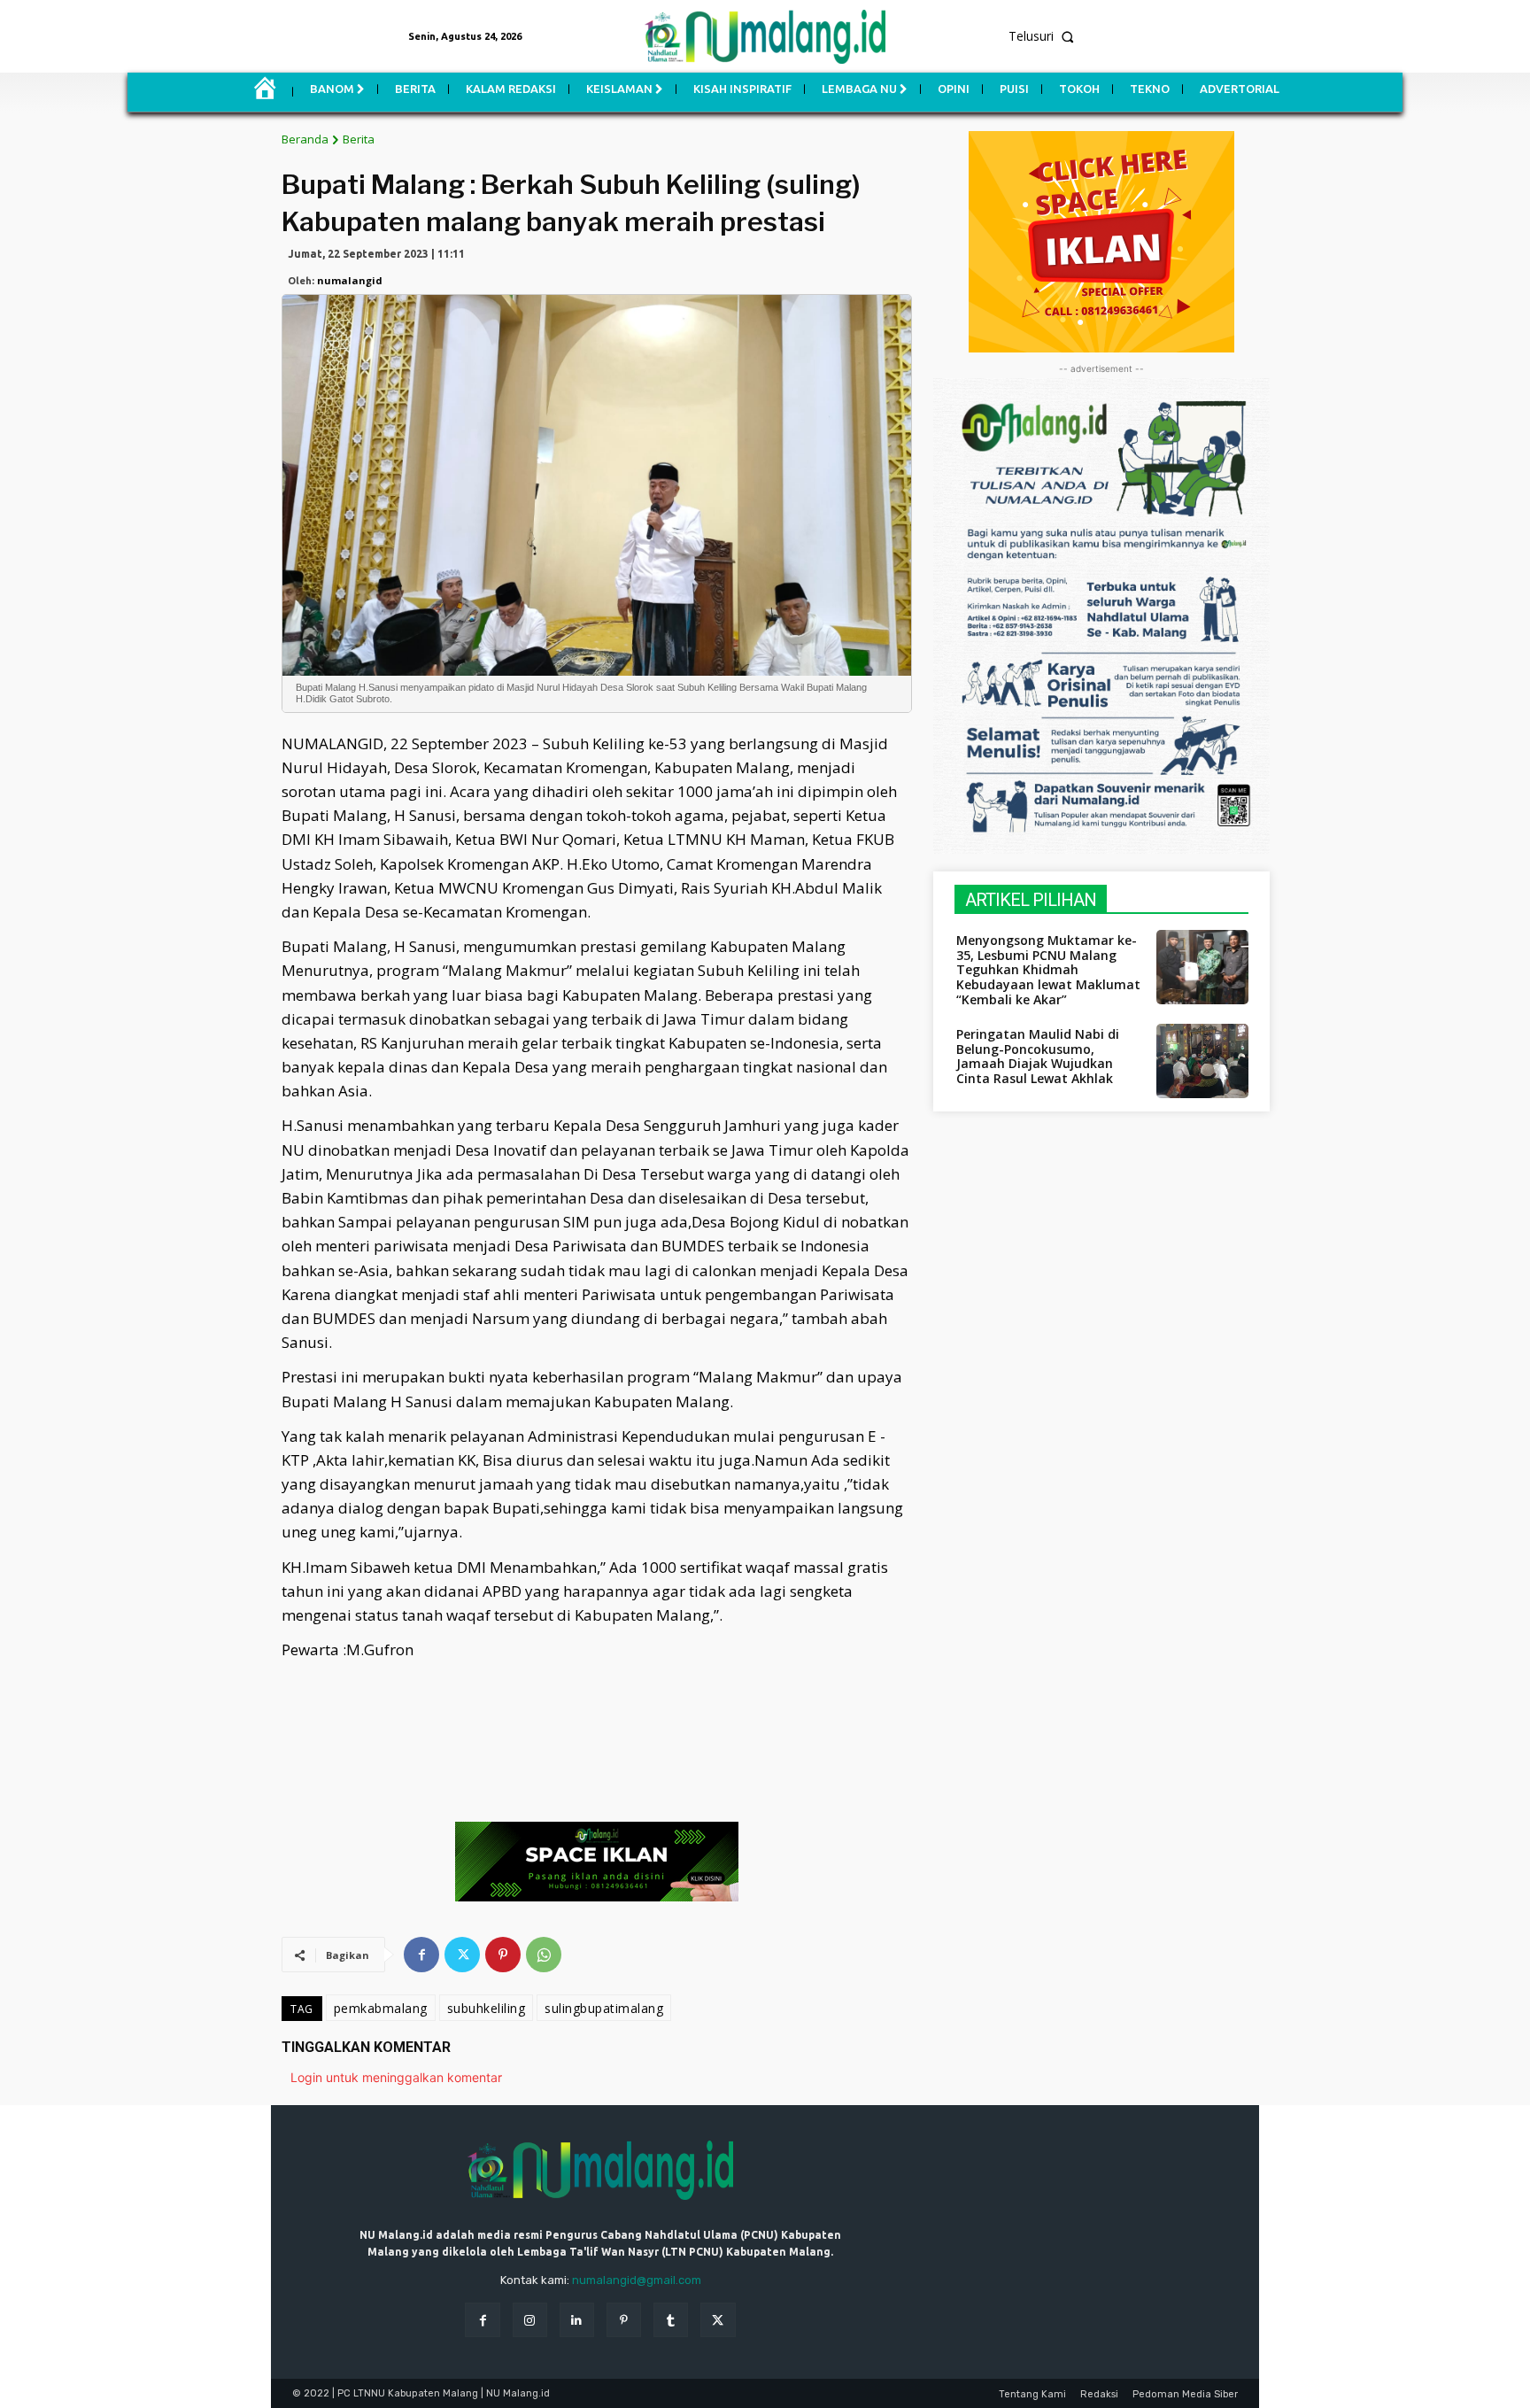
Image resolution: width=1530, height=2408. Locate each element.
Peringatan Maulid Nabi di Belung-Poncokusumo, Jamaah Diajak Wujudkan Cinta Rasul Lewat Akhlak (1038, 1056)
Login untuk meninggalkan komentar (396, 2077)
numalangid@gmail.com (637, 2280)
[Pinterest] (503, 1955)
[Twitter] (462, 1955)
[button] (1195, 36)
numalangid (350, 280)
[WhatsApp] (544, 1955)
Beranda (305, 139)
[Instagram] (530, 2320)
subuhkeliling (487, 2008)
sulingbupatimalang (604, 2008)
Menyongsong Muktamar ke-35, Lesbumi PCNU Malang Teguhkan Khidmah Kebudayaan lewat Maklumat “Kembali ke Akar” (1048, 970)
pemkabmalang (381, 2008)
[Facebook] (421, 1955)
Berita (359, 139)
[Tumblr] (671, 2320)
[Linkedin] (577, 2320)
